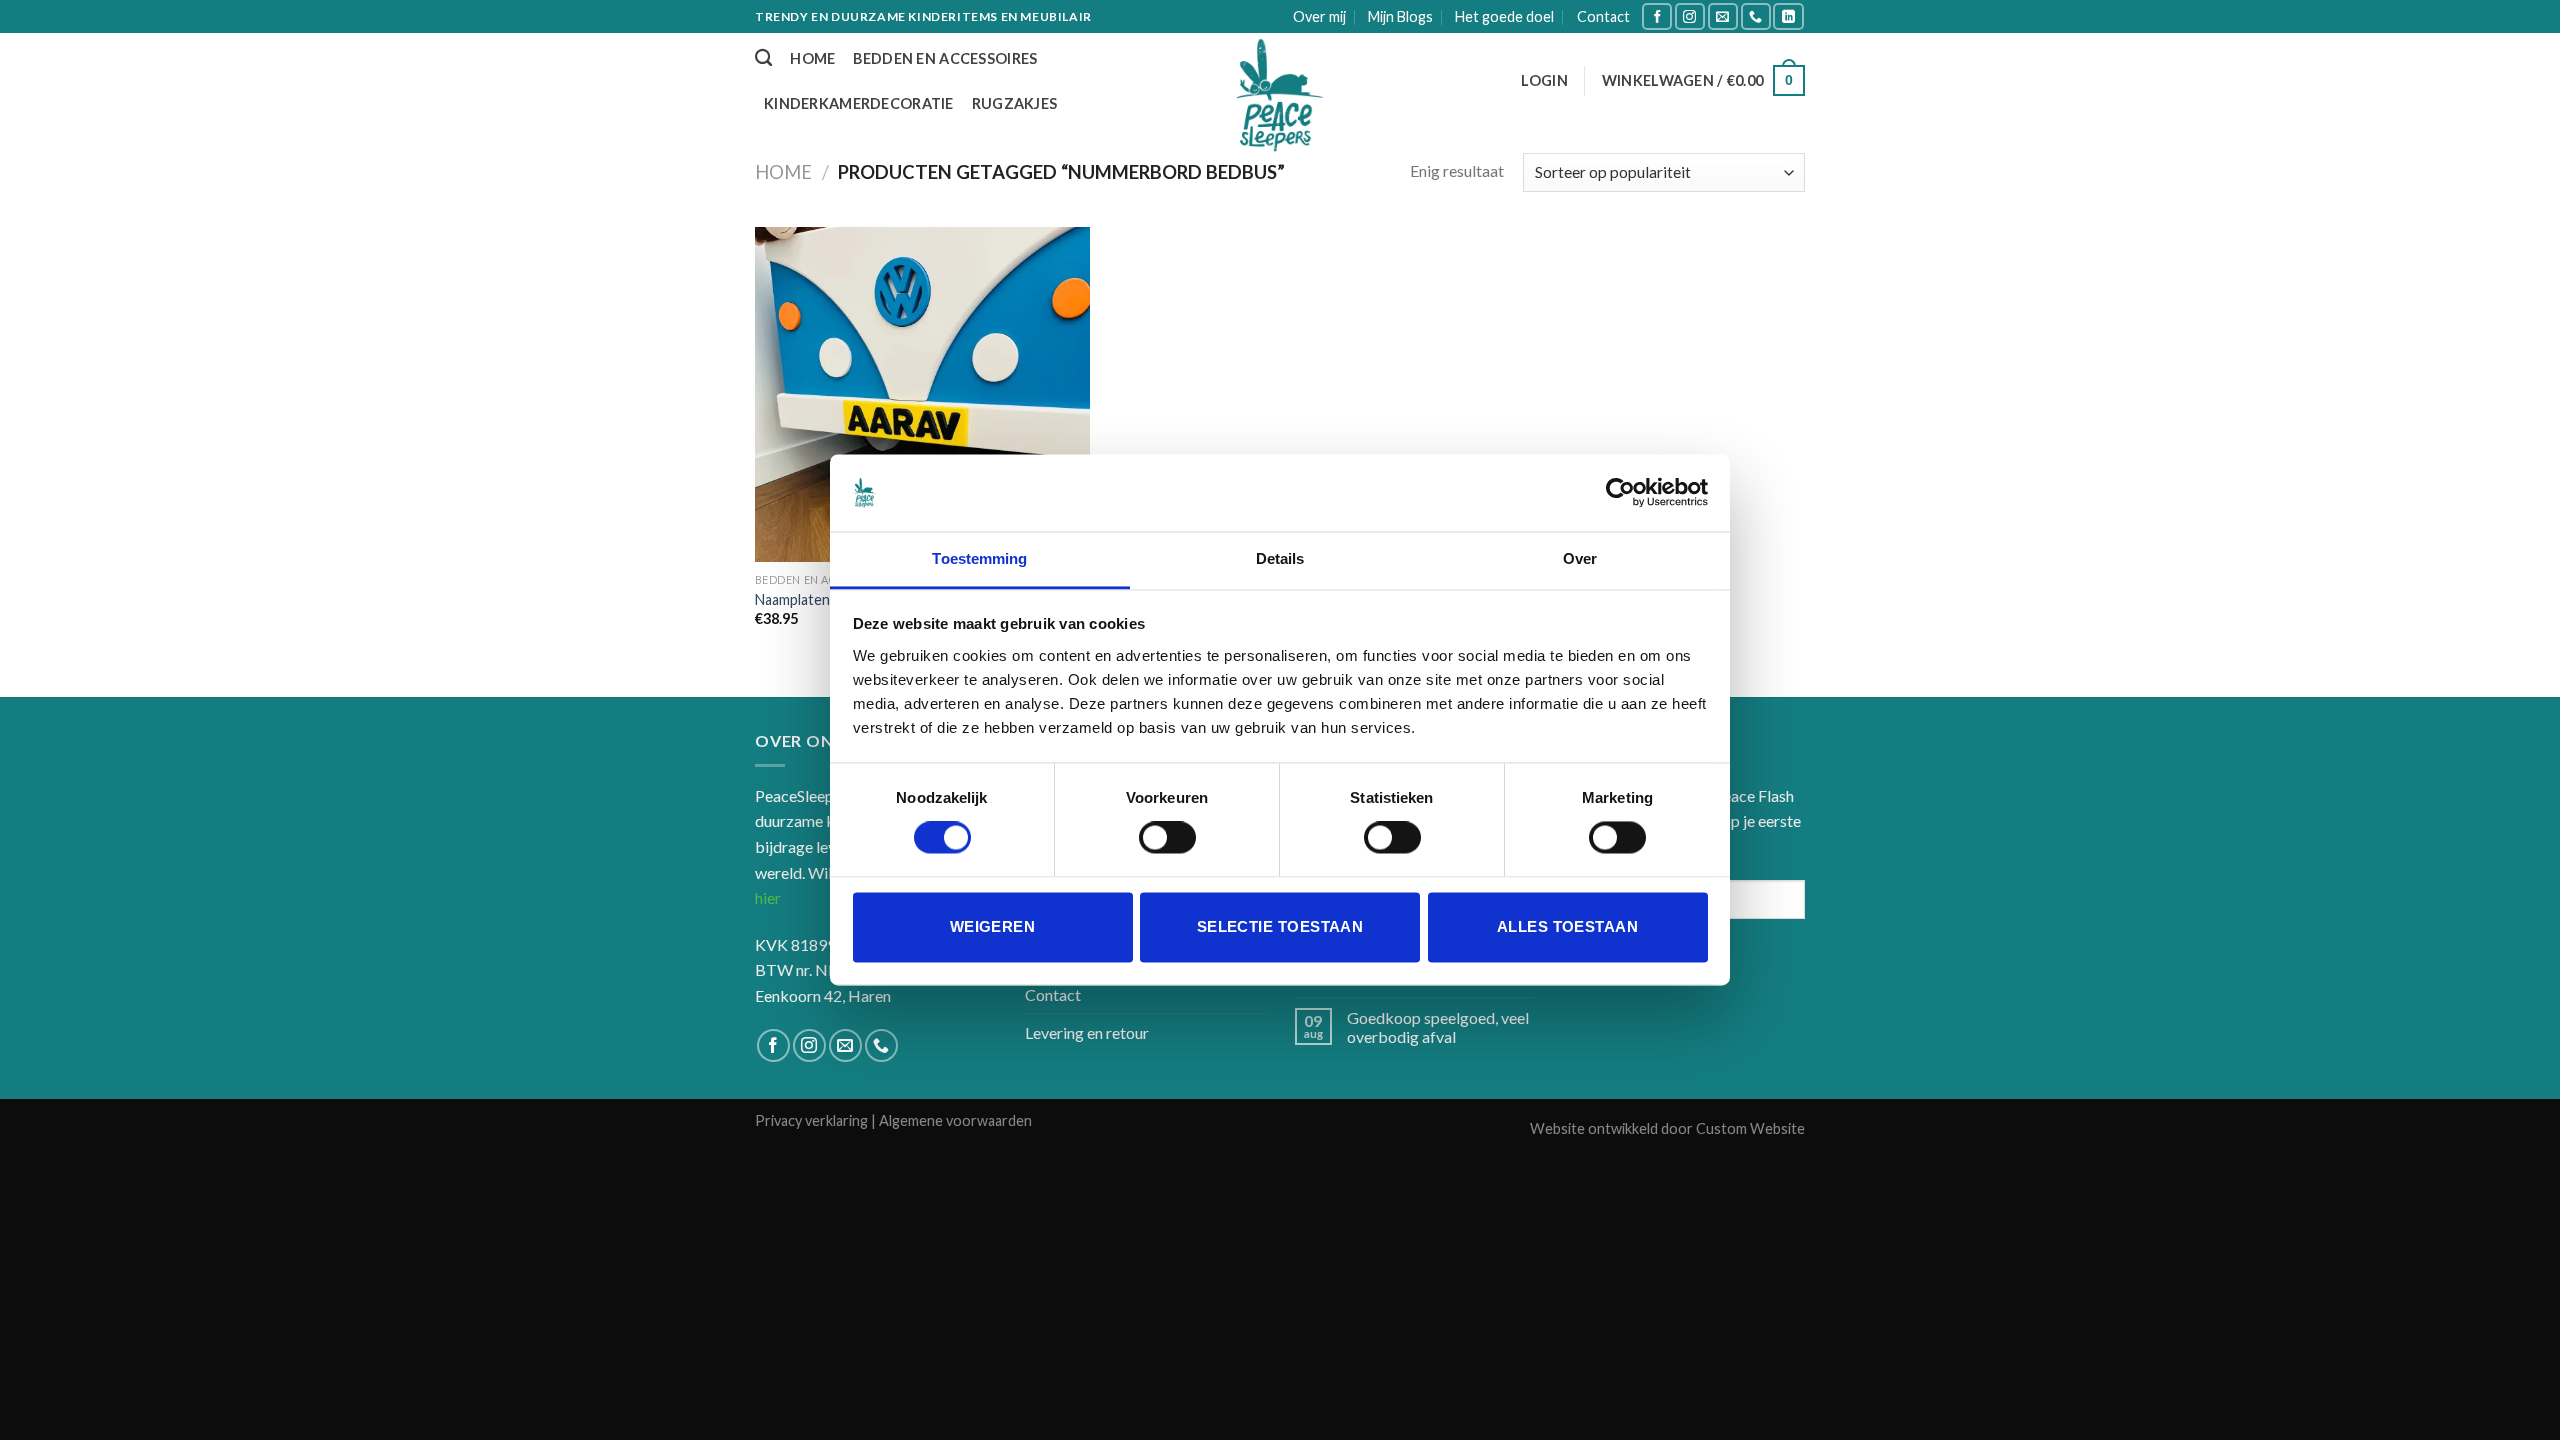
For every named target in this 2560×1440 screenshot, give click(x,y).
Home (812, 58)
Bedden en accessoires (945, 58)
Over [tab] (1580, 558)
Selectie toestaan (1280, 926)
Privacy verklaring (811, 1120)
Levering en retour (1087, 1032)
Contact (1603, 16)
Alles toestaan (1567, 926)
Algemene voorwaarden (955, 1120)
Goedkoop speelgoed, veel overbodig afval (1438, 1027)
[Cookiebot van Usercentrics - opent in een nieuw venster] (1620, 493)
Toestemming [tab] (979, 558)
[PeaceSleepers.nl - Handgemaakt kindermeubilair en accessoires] (1280, 97)
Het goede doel (1504, 16)
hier (768, 897)
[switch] (1167, 838)
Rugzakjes (1015, 103)
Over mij (1319, 16)
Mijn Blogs (1400, 16)
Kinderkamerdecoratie (859, 103)
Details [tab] (1280, 558)
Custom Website (1750, 1128)
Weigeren (993, 926)
